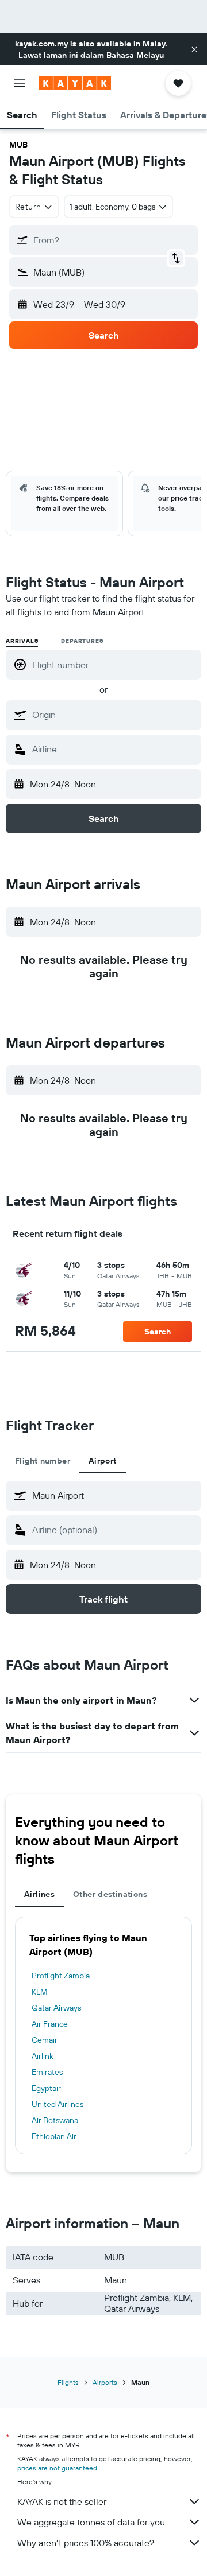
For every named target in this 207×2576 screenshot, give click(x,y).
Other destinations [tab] (110, 1894)
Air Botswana (55, 2120)
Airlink (43, 2056)
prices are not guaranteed (57, 2468)
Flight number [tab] (43, 1461)
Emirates (47, 2072)
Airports (105, 2382)
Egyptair (46, 2088)
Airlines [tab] (39, 1894)
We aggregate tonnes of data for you (91, 2522)
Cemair (45, 2040)
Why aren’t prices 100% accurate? (86, 2543)
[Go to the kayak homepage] (75, 83)
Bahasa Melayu (135, 55)
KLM (40, 1992)
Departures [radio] (82, 641)
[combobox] (114, 715)
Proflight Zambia (61, 1976)
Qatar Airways (56, 2008)
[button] (194, 49)
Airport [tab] (103, 1461)
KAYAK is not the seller (62, 2501)
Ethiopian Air (54, 2136)
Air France (50, 2024)
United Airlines (57, 2104)
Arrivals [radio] (22, 641)
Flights (68, 2382)
